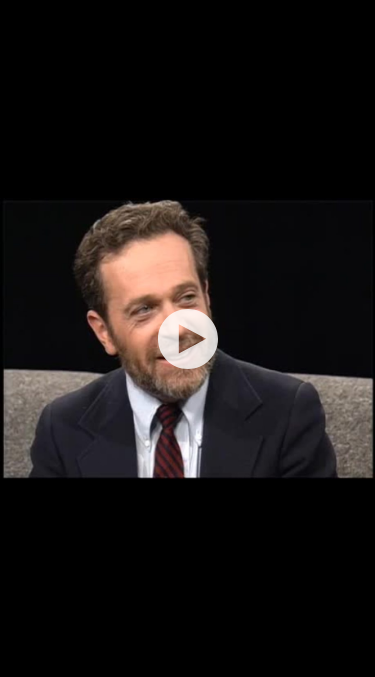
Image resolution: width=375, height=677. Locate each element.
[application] (187, 338)
